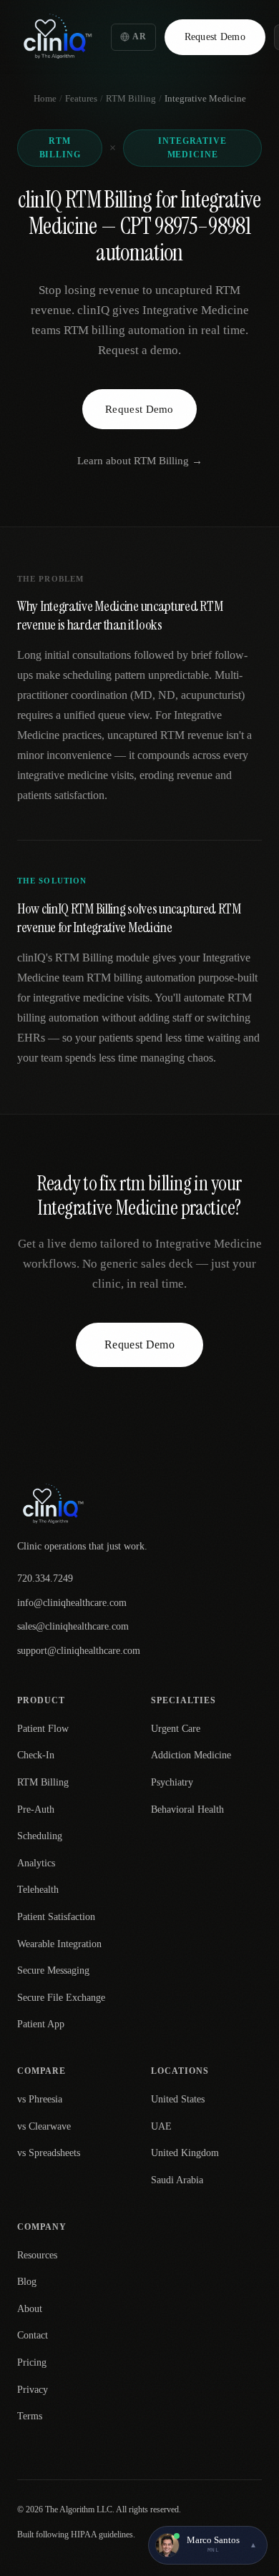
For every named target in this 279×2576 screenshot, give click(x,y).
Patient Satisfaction (56, 1917)
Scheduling (40, 1836)
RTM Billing (131, 98)
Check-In (36, 1755)
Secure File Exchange (61, 1998)
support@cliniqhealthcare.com (79, 1651)
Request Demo (215, 37)
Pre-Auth (36, 1809)
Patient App (41, 2024)
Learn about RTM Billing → (140, 461)
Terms (30, 2416)
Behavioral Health (187, 1809)
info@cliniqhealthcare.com (72, 1603)
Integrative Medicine (192, 148)
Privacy (33, 2390)
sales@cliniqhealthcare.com (73, 1626)
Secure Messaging (53, 1970)
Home (45, 98)
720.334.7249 (45, 1578)
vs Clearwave (44, 2126)
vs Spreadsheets (49, 2153)
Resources (37, 2255)
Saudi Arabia (177, 2180)
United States (178, 2099)
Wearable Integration (59, 1944)
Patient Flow (43, 1729)
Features (81, 98)
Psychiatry (172, 1782)
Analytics (36, 1863)
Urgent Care (176, 1729)
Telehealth (38, 1890)
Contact (33, 2335)
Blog (27, 2282)
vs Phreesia (40, 2099)
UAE (161, 2126)
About (30, 2309)
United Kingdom (185, 2153)
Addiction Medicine (191, 1755)
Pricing (32, 2362)
